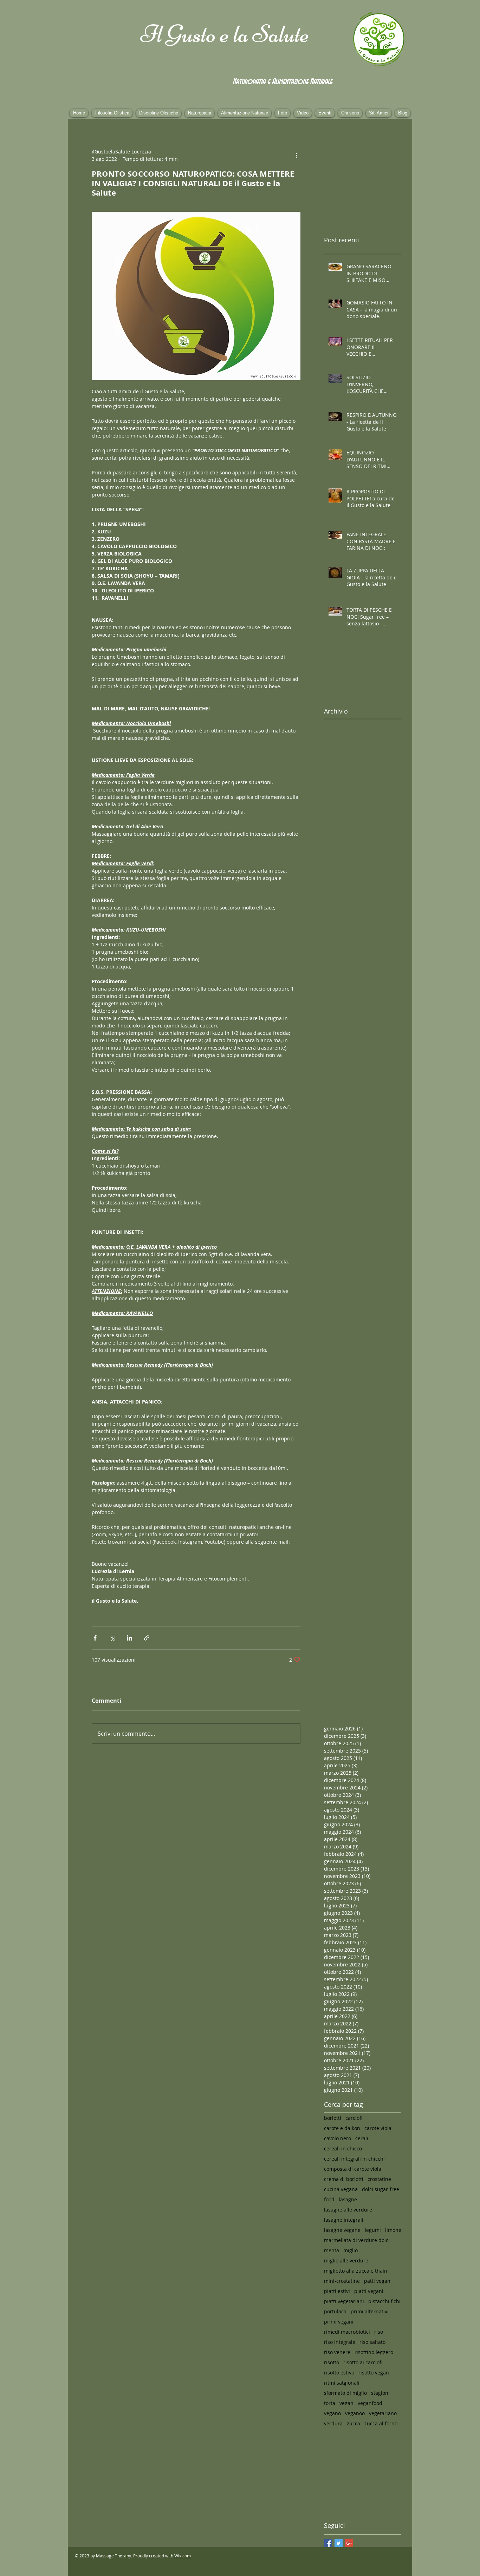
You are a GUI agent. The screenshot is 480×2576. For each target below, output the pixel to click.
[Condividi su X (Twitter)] (112, 1638)
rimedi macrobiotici (347, 2332)
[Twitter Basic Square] (339, 2543)
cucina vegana (341, 2189)
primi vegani (339, 2322)
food (329, 2199)
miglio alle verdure (346, 2260)
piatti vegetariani (344, 2301)
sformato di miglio (345, 2393)
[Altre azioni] (296, 155)
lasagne (348, 2199)
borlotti (333, 2118)
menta (332, 2250)
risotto (332, 2362)
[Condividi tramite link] (147, 1638)
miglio (351, 2250)
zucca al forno (381, 2423)
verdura (333, 2423)
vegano (332, 2413)
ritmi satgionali (342, 2383)
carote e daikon (342, 2128)
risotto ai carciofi (363, 2362)
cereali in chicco (343, 2148)
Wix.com (183, 2556)
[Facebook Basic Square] (328, 2543)
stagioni (380, 2393)
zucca (353, 2423)
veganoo (355, 2413)
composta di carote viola (353, 2169)
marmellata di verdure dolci (357, 2240)
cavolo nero (338, 2138)
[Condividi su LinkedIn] (129, 1638)
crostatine (379, 2179)
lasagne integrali (344, 2220)
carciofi (354, 2118)
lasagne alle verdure (348, 2210)
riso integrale (340, 2342)
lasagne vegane (342, 2230)
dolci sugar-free (381, 2189)
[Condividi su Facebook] (95, 1638)
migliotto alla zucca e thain (356, 2271)
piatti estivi (337, 2291)
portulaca (335, 2311)
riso (379, 2332)
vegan (346, 2403)
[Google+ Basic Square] (349, 2543)
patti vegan (377, 2281)
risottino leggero (374, 2352)
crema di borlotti (344, 2179)
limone (393, 2230)
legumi (373, 2230)
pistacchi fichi (384, 2301)
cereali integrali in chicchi (354, 2159)
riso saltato (372, 2342)
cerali (362, 2138)
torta (330, 2403)
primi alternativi (370, 2311)
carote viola (378, 2128)
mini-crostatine (342, 2281)
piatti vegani (369, 2291)
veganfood (370, 2403)
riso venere (337, 2352)
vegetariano (383, 2413)
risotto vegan (374, 2373)
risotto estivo (339, 2373)
